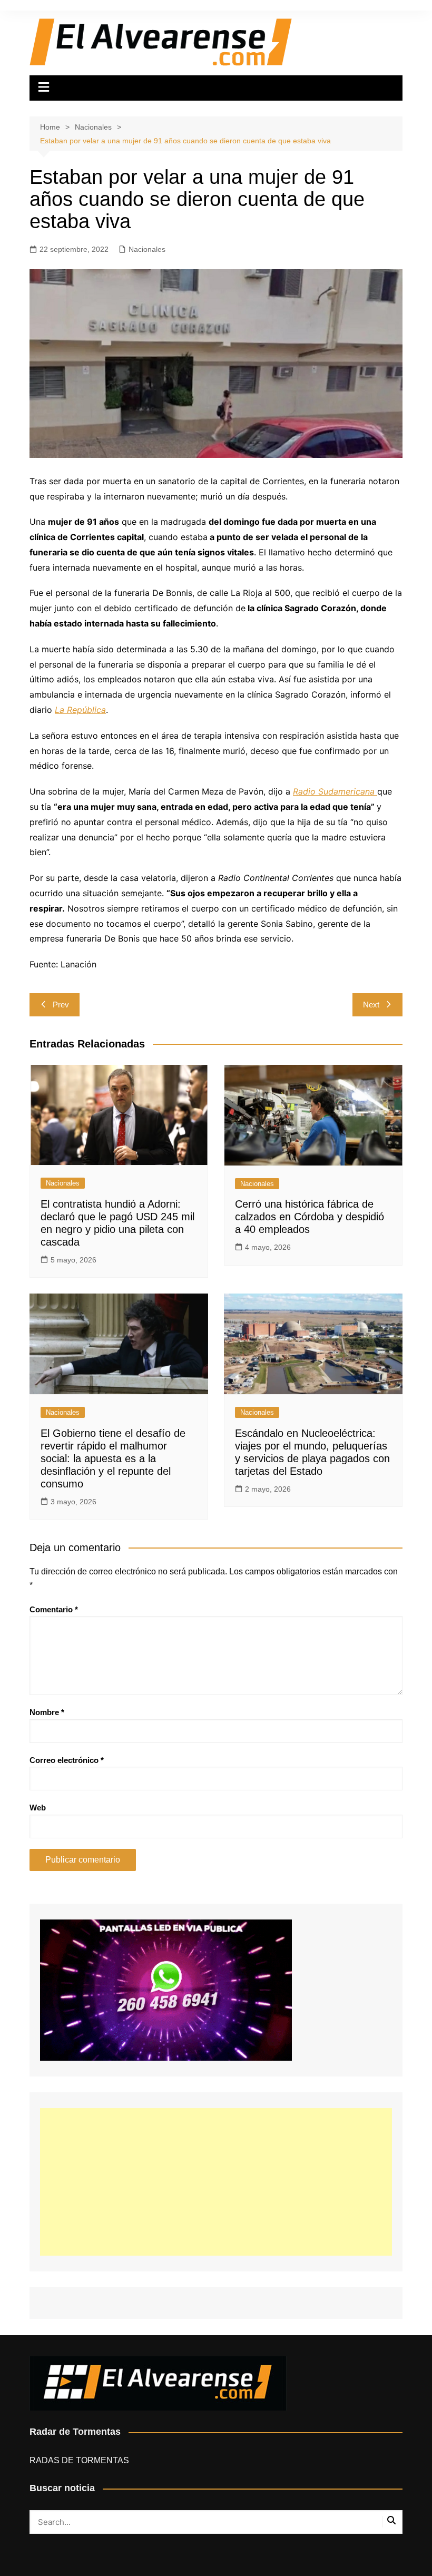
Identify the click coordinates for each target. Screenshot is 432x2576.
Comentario (54, 1609)
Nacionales (147, 249)
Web (38, 1808)
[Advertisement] (216, 2182)
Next (371, 1005)
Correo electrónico (67, 1760)
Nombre (47, 1712)
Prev (61, 1005)
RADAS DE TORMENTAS (79, 2460)
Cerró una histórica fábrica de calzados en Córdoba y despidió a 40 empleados (310, 1217)
